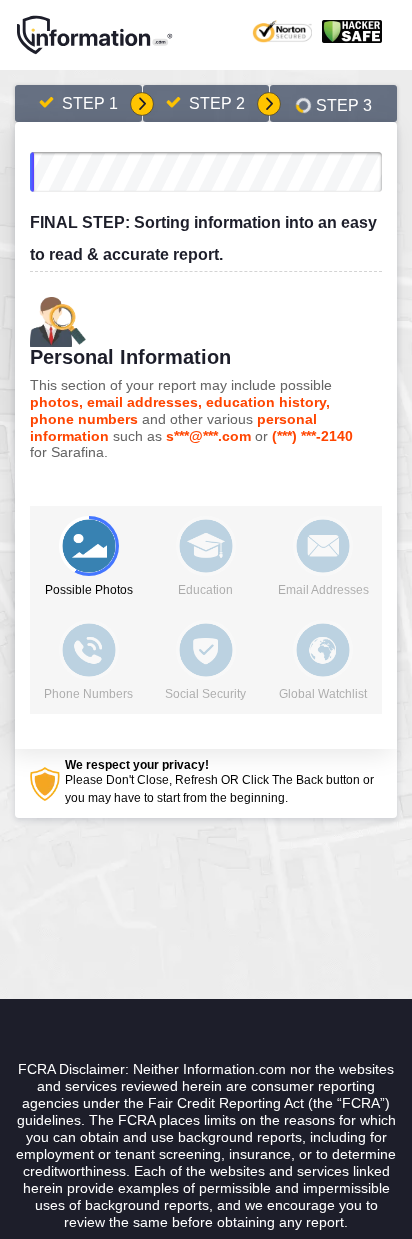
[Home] (95, 35)
